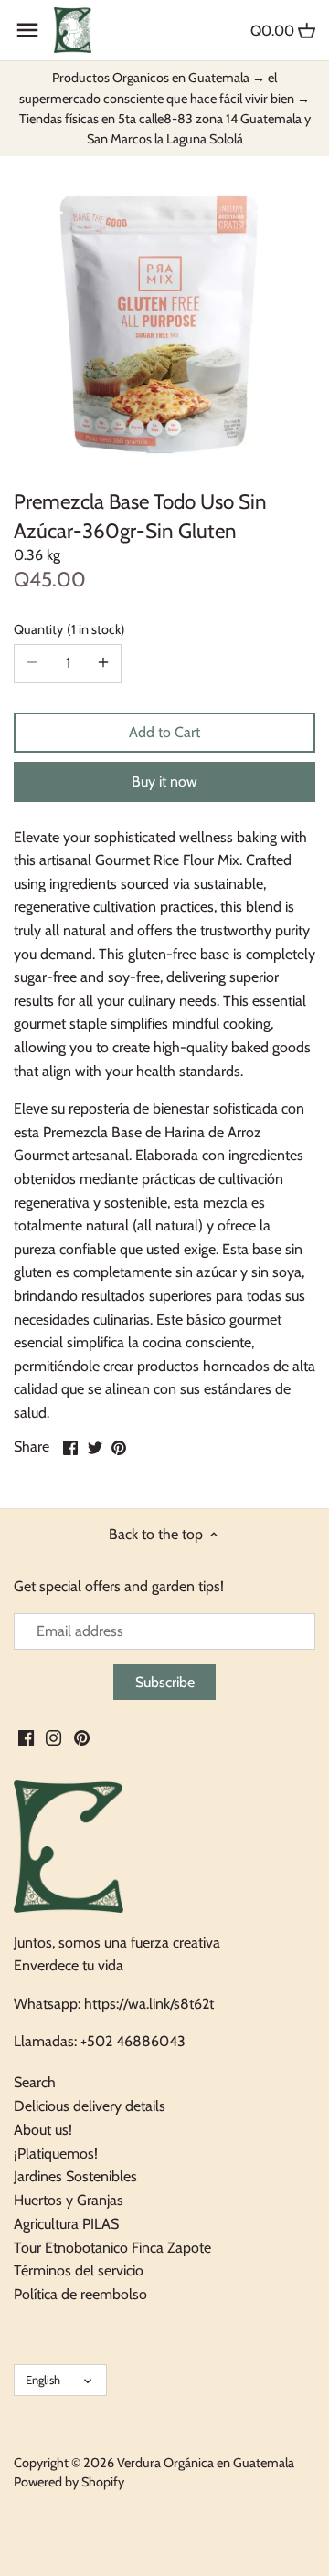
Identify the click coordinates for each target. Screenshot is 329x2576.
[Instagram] (53, 1737)
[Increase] (103, 663)
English (43, 2380)
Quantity (67, 630)
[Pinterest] (82, 1737)
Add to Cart (164, 732)
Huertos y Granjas (69, 2200)
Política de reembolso (80, 2294)
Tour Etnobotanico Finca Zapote (112, 2248)
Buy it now (164, 781)
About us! (43, 2130)
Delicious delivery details (90, 2106)
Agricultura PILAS (66, 2224)
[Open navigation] (27, 30)
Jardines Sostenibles (75, 2176)
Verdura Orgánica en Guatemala (206, 2463)
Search (35, 2082)
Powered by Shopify (69, 2482)
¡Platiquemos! (56, 2154)
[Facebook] (26, 1737)
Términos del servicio (79, 2270)
